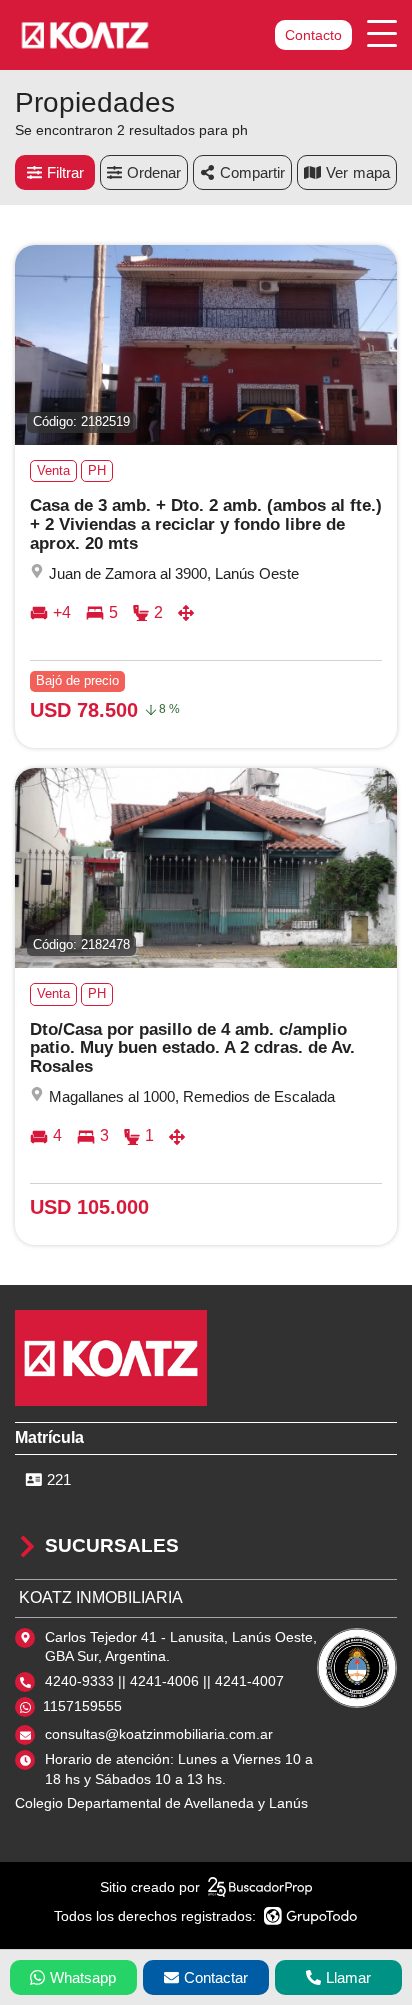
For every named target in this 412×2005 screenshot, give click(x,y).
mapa (371, 172)
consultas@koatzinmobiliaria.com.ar (159, 1734)
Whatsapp (83, 1977)
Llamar (348, 1977)
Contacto (313, 35)
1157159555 (82, 1706)
